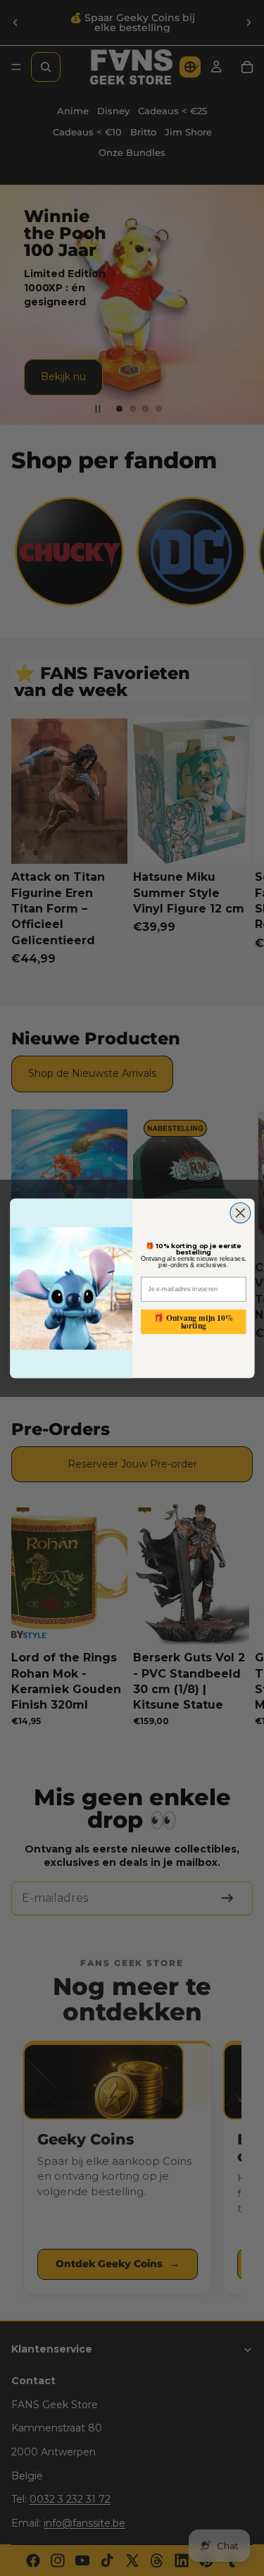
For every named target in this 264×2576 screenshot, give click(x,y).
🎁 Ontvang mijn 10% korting (193, 1321)
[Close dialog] (240, 1213)
